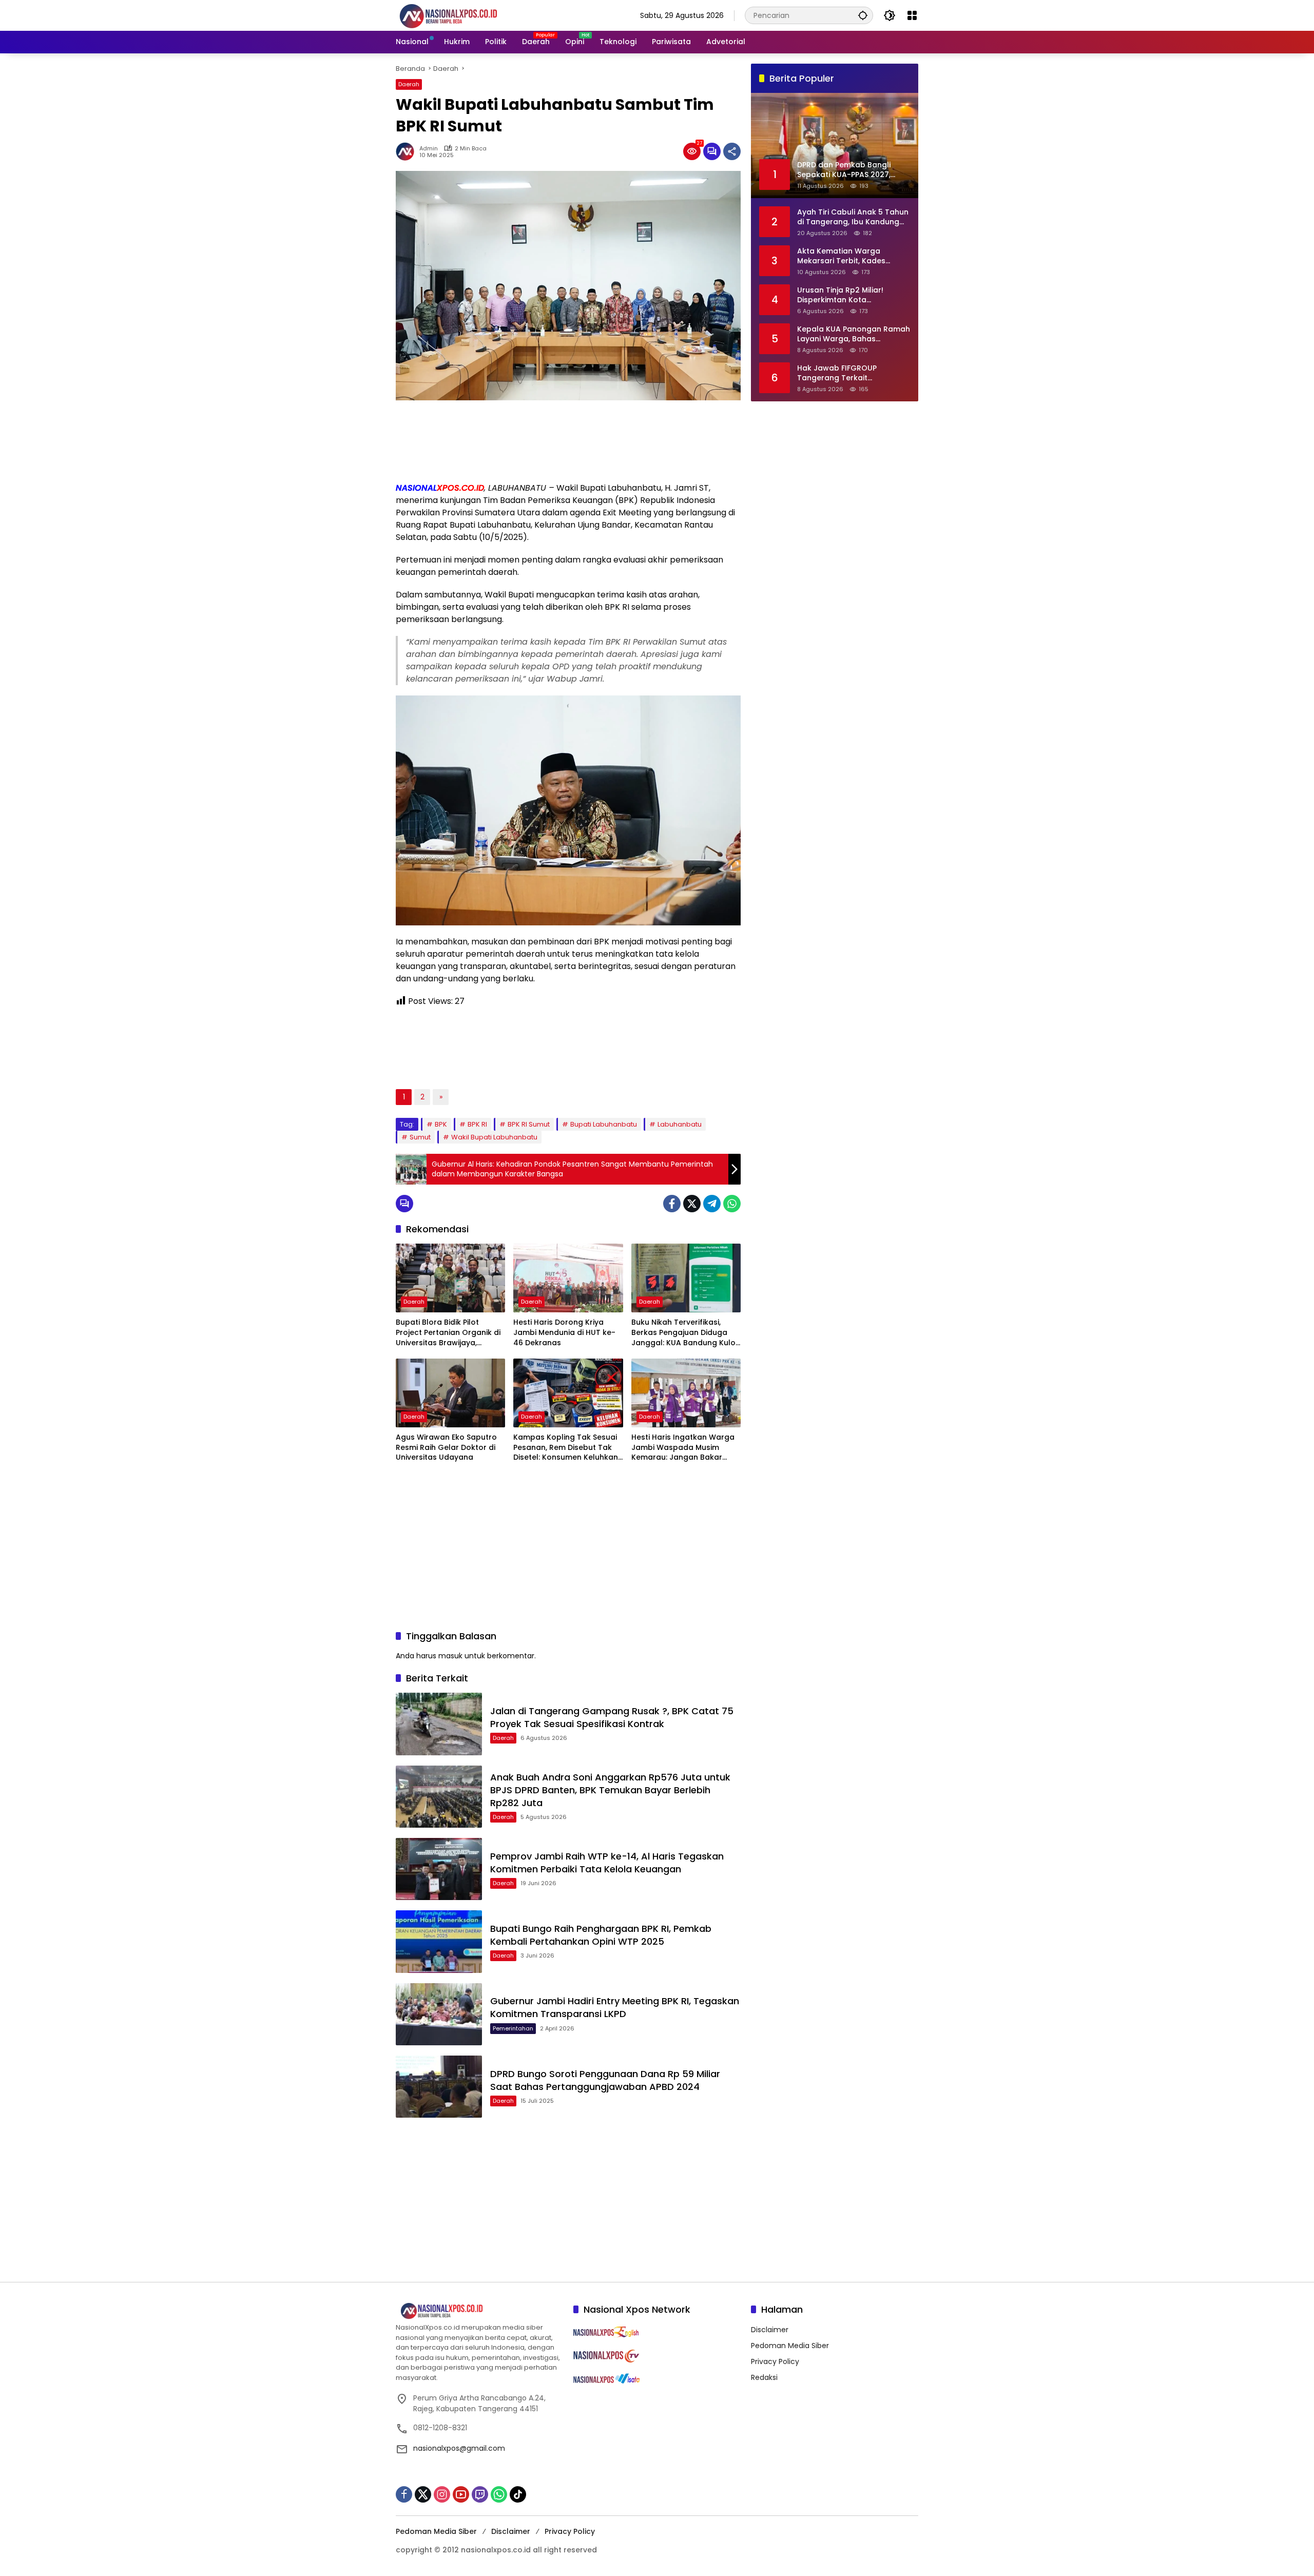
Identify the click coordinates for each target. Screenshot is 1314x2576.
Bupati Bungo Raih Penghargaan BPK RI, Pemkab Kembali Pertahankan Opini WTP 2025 (601, 1935)
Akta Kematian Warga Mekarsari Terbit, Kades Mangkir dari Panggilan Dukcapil (841, 256)
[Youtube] (461, 2494)
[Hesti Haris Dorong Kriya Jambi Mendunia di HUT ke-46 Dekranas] (568, 1278)
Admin (429, 149)
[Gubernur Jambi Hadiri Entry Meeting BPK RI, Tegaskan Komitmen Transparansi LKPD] (439, 2014)
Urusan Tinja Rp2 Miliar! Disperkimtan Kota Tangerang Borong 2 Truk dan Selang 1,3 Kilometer (846, 295)
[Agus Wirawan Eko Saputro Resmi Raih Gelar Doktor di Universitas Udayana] (450, 1393)
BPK (441, 1124)
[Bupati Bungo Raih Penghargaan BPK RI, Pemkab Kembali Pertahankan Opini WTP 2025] (439, 1941)
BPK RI (477, 1124)
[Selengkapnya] (479, 2311)
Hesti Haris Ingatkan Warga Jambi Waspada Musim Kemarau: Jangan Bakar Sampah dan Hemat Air (683, 1448)
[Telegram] (712, 1204)
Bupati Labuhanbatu (604, 1124)
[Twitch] (480, 2494)
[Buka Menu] (912, 15)
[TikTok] (518, 2494)
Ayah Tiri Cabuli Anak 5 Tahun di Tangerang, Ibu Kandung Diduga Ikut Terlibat (853, 217)
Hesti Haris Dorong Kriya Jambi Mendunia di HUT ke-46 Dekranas (564, 1332)
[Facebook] (672, 1204)
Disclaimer (770, 2330)
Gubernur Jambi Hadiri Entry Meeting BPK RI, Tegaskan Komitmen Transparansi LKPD (615, 2007)
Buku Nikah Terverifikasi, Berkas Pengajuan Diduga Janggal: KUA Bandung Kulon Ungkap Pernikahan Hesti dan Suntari (686, 1333)
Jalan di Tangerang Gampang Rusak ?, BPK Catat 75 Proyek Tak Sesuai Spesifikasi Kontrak (612, 1717)
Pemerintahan (513, 2028)
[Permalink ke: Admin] (408, 151)
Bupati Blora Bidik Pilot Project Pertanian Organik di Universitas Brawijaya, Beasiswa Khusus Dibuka (448, 1333)
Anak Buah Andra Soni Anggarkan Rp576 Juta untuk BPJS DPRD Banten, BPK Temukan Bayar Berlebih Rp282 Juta (610, 1790)
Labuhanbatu (680, 1124)
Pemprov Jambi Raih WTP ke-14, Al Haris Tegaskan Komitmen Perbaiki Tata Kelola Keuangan (607, 1863)
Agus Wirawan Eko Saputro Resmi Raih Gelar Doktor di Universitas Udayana (446, 1447)
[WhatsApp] (732, 1204)
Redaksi (764, 2377)
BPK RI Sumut (529, 1124)
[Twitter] (692, 1204)
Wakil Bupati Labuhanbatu (494, 1137)
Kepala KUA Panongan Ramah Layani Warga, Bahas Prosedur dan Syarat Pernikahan (854, 334)
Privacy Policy (775, 2361)
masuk (450, 1656)
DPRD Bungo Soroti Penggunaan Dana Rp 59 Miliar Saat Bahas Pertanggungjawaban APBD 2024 (605, 2080)
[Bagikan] (732, 151)
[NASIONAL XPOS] (461, 15)
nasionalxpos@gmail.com (459, 2448)
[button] (863, 15)
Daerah (409, 84)
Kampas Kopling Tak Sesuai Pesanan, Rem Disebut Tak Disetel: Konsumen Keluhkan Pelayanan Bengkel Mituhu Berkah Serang (566, 1448)
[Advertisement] (568, 441)
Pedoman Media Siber (790, 2346)
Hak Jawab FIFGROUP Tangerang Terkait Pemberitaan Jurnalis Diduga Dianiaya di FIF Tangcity (851, 373)
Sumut (420, 1137)
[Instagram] (442, 2494)
